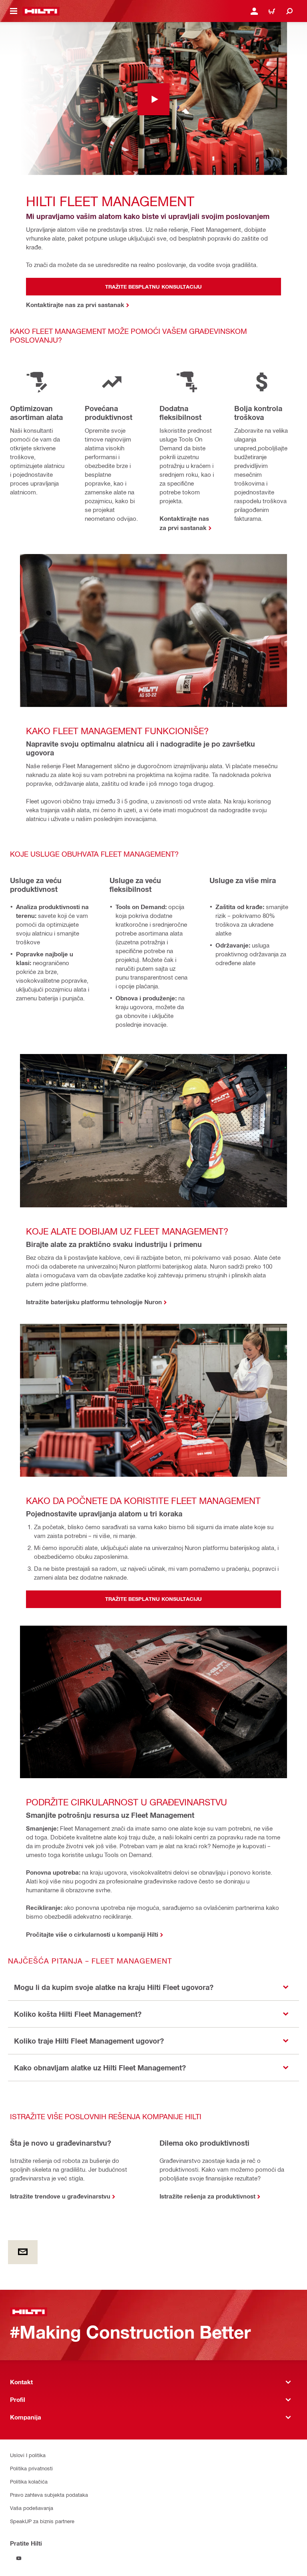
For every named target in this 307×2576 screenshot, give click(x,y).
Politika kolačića (29, 2481)
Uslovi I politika (28, 2455)
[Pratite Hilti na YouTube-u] (19, 2558)
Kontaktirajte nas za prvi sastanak (184, 523)
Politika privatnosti (31, 2468)
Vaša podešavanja (32, 2508)
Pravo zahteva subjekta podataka (49, 2495)
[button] (153, 1987)
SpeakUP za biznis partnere (42, 2521)
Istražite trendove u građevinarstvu (60, 2196)
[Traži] (289, 11)
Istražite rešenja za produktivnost (207, 2196)
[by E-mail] (23, 2252)
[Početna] (41, 11)
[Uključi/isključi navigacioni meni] (14, 11)
